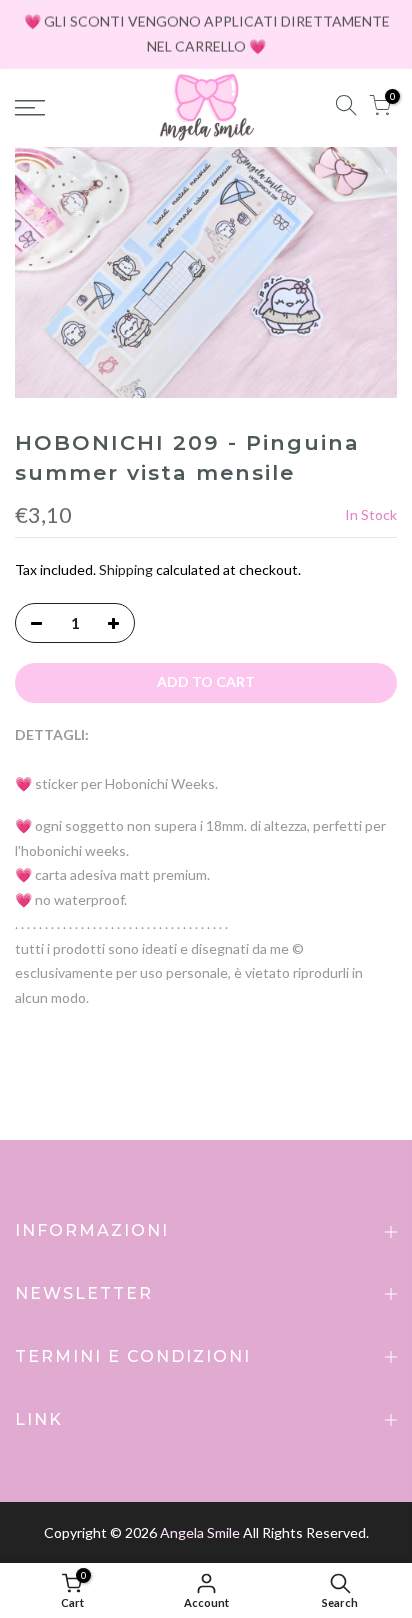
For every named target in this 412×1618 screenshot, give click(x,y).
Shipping (126, 569)
